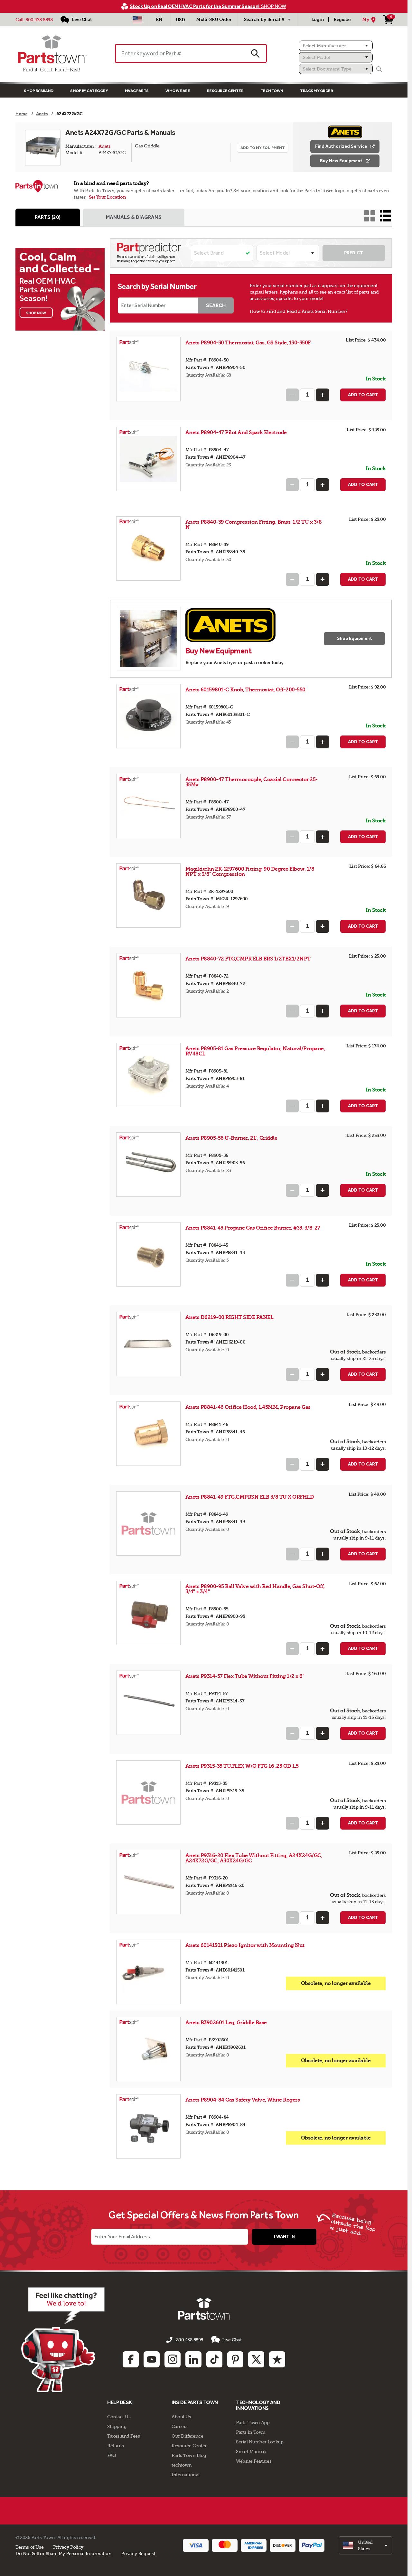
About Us (181, 2417)
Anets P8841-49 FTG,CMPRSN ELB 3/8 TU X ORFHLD (250, 1497)
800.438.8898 (39, 20)
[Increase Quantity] (323, 395)
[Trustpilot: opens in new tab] (277, 2359)
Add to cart (363, 395)
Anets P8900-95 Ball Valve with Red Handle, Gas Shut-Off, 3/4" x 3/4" (255, 1589)
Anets (105, 146)
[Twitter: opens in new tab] (256, 2359)
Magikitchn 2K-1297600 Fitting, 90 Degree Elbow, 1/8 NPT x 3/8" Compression (250, 871)
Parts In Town (251, 2432)
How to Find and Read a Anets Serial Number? (299, 311)
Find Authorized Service (341, 146)
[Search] (379, 69)
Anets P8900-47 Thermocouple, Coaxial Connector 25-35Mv (252, 782)
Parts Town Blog (189, 2455)
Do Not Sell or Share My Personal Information (63, 2553)
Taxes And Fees (123, 2436)
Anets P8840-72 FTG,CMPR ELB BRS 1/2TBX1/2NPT (248, 959)
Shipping (117, 2426)
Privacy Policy (68, 2547)
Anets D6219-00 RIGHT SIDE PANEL (229, 1317)
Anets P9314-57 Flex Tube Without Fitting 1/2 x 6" (245, 1676)
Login (318, 19)
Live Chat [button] (232, 2340)
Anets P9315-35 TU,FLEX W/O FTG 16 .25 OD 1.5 (242, 1766)
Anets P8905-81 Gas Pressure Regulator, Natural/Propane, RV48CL (255, 1051)
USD (180, 20)
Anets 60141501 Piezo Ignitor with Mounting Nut (245, 1945)
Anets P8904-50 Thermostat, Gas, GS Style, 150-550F (248, 343)
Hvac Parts (137, 91)
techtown (182, 2465)
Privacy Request (138, 2553)
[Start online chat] (63, 2340)
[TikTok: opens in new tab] (214, 2359)
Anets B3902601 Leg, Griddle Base (226, 2023)
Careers (180, 2426)
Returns (116, 2446)
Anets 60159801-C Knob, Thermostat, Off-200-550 (245, 690)
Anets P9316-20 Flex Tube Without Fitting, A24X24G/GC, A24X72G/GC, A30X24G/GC (254, 1858)
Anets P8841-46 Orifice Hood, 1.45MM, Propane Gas (248, 1407)
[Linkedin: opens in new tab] (193, 2359)
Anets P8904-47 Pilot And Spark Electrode (236, 432)
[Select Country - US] (137, 20)
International (186, 2475)
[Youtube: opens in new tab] (152, 2359)
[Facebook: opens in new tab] (131, 2359)
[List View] (385, 216)
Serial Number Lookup (260, 2442)
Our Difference (187, 2436)
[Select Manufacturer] (336, 46)
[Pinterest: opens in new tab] (235, 2359)
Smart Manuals (252, 2451)
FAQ (112, 2455)
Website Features (254, 2461)
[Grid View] (370, 216)
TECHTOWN (272, 91)
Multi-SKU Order (214, 19)
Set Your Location (108, 197)
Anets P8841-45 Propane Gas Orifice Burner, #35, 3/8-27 (253, 1228)
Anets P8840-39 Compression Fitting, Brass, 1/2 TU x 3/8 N (254, 525)
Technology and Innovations (258, 2405)
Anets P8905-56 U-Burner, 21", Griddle (231, 1138)
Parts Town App (253, 2422)
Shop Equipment (355, 638)
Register (342, 19)
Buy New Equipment (341, 161)
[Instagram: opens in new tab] (173, 2359)
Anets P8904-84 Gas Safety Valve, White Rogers (243, 2100)
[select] (365, 2545)
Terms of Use (29, 2547)
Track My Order (316, 91)
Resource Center (225, 91)
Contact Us (119, 2417)
